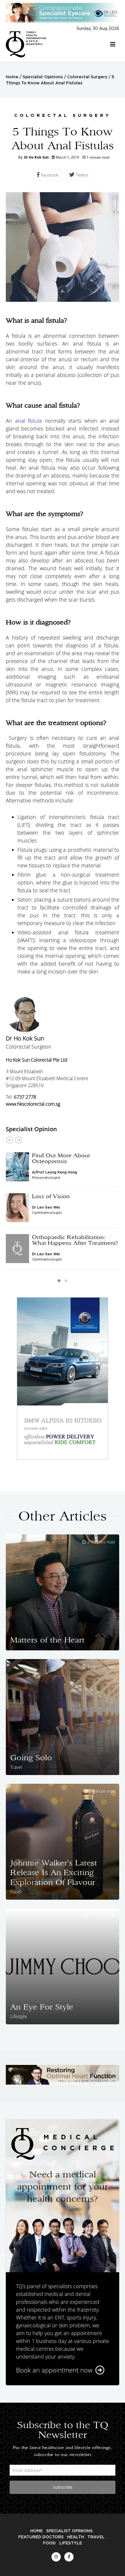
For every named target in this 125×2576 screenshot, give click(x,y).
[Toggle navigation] (113, 44)
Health (76, 2537)
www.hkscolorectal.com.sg (33, 1104)
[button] (59, 1281)
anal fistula (29, 421)
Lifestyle (71, 2543)
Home (12, 77)
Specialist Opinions (43, 77)
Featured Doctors (41, 2537)
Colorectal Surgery (87, 77)
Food (49, 2543)
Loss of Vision (51, 1196)
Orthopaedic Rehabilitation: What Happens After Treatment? (75, 1240)
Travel (96, 2537)
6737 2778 (25, 1097)
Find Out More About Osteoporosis (61, 1158)
